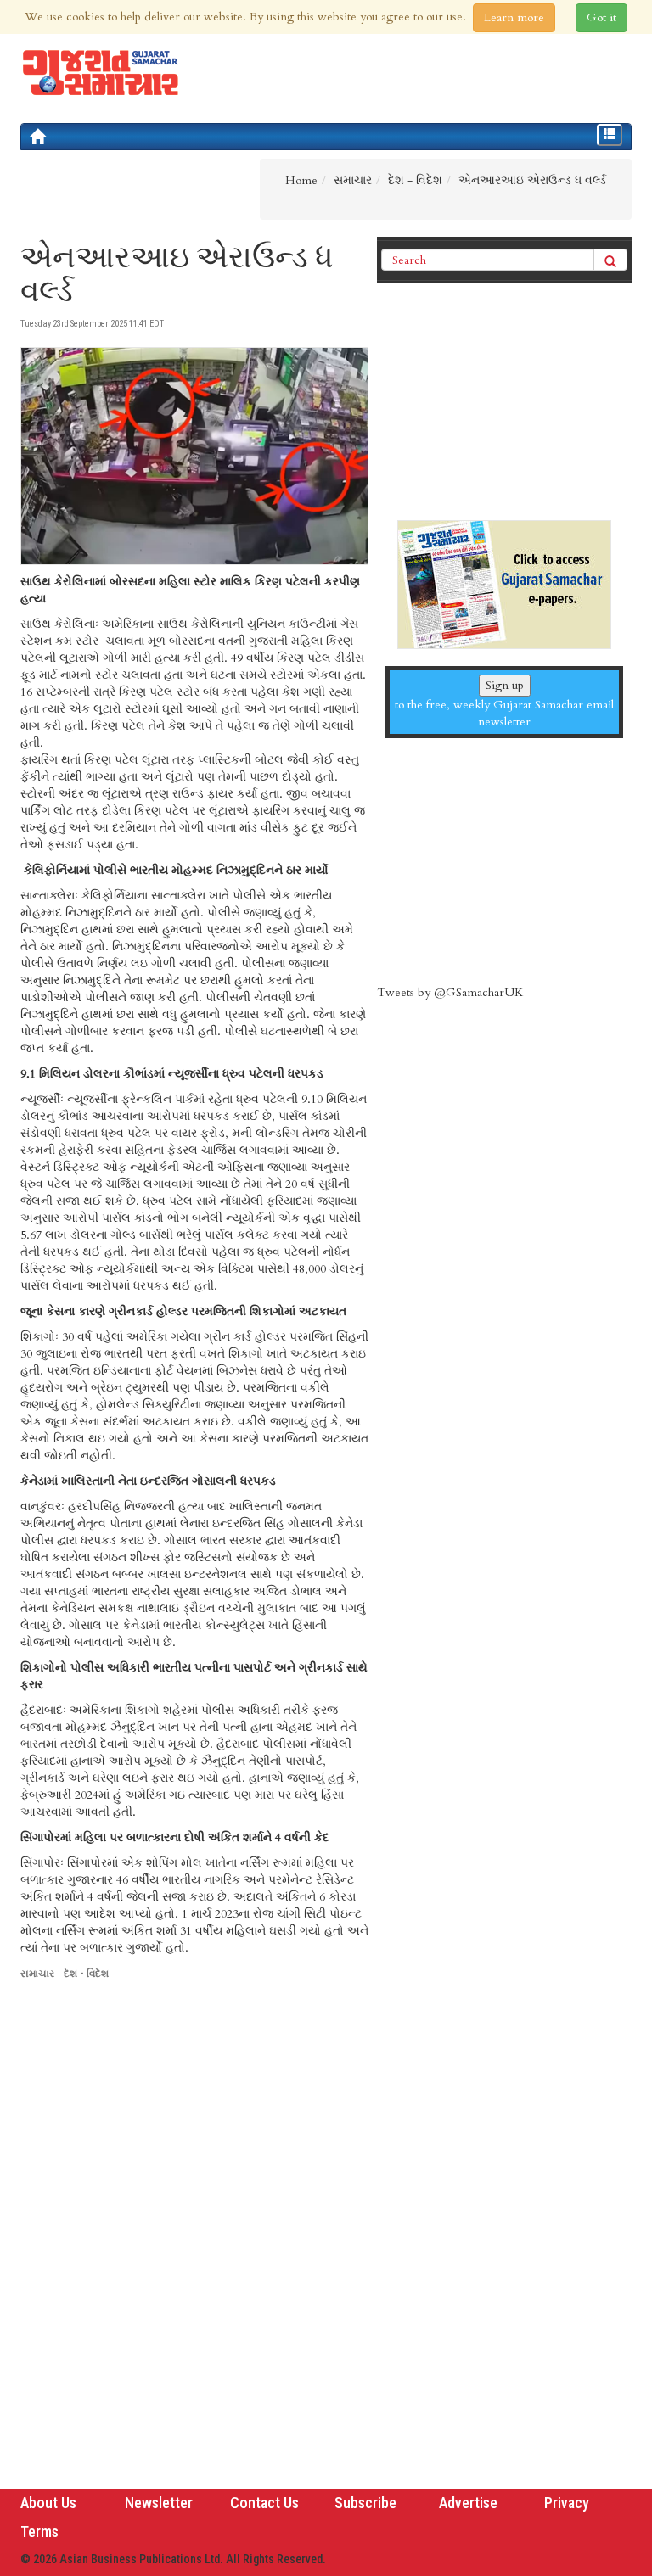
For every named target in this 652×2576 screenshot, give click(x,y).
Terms (39, 2531)
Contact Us (264, 2503)
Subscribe (365, 2503)
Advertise (468, 2503)
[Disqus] (194, 2254)
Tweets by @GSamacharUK (450, 992)
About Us (48, 2503)
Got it (601, 17)
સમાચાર (37, 1974)
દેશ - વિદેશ (86, 1974)
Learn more (514, 17)
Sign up (505, 685)
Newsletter (159, 2503)
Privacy (567, 2503)
